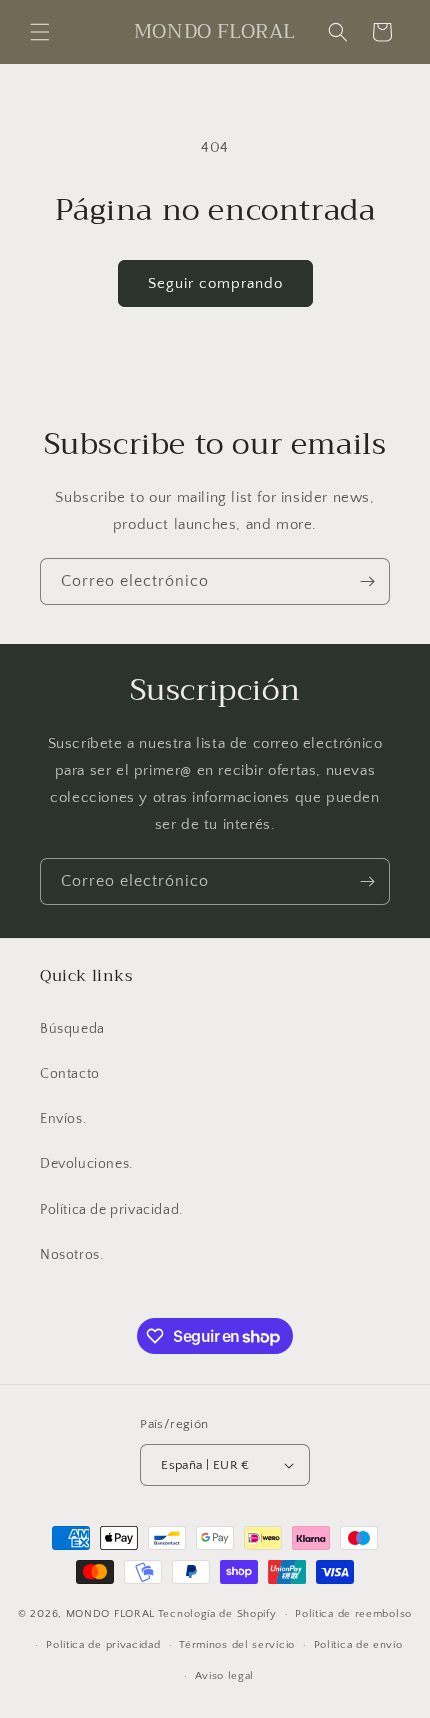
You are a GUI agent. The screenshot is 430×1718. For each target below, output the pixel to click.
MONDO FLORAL (110, 1614)
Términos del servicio (237, 1645)
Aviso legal (225, 1676)
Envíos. (63, 1119)
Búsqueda (72, 1029)
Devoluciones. (86, 1164)
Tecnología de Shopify (217, 1614)
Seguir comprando (215, 283)
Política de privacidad (103, 1645)
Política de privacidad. (111, 1210)
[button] (40, 32)
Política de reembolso (353, 1614)
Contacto (70, 1074)
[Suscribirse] (367, 581)
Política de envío (358, 1645)
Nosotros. (71, 1255)
